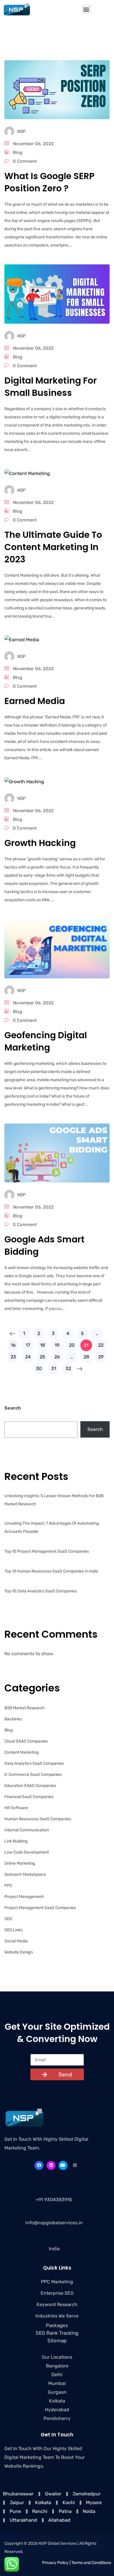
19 (57, 1345)
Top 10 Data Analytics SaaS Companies (41, 1591)
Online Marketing (20, 1863)
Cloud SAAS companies (26, 1741)
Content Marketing (21, 1752)
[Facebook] (39, 2165)
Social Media (16, 1941)
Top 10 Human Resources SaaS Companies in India (51, 1571)
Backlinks (13, 1719)
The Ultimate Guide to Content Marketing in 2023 (53, 547)
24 (28, 1357)
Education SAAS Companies (30, 1786)
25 (43, 1357)
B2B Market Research (25, 1708)
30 (39, 1368)
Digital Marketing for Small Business (51, 387)
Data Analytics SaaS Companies (34, 1763)
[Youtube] (63, 2165)
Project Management (24, 1897)
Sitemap (57, 2341)
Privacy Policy (55, 2563)
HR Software (16, 1808)
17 (28, 1345)
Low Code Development (27, 1852)
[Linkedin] (51, 2165)
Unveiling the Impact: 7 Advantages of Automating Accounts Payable (52, 1527)
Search (13, 1408)
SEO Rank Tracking (57, 2333)
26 (57, 1357)
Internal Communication (27, 1830)
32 (68, 1368)
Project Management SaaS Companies (40, 1908)
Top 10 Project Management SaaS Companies (47, 1551)
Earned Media (35, 701)
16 (13, 1345)
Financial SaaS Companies (29, 1797)
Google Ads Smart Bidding (44, 1245)
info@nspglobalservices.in (54, 2223)
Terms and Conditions (91, 2563)
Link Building (16, 1841)
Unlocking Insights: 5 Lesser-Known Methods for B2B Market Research (54, 1500)
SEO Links (13, 1930)
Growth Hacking (40, 843)
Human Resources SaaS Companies (38, 1819)
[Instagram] (75, 2165)
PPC (8, 1886)
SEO (8, 1919)
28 (86, 1357)
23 (13, 1357)
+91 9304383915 (54, 2200)
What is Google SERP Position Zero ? (49, 182)
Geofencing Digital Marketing (46, 1041)
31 (54, 1368)
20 (72, 1345)
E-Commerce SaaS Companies (33, 1775)
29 (101, 1357)
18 (43, 1345)
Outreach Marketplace (25, 1874)
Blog (18, 152)
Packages (57, 2325)
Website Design (19, 1952)
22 (101, 1345)
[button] (86, 9)
